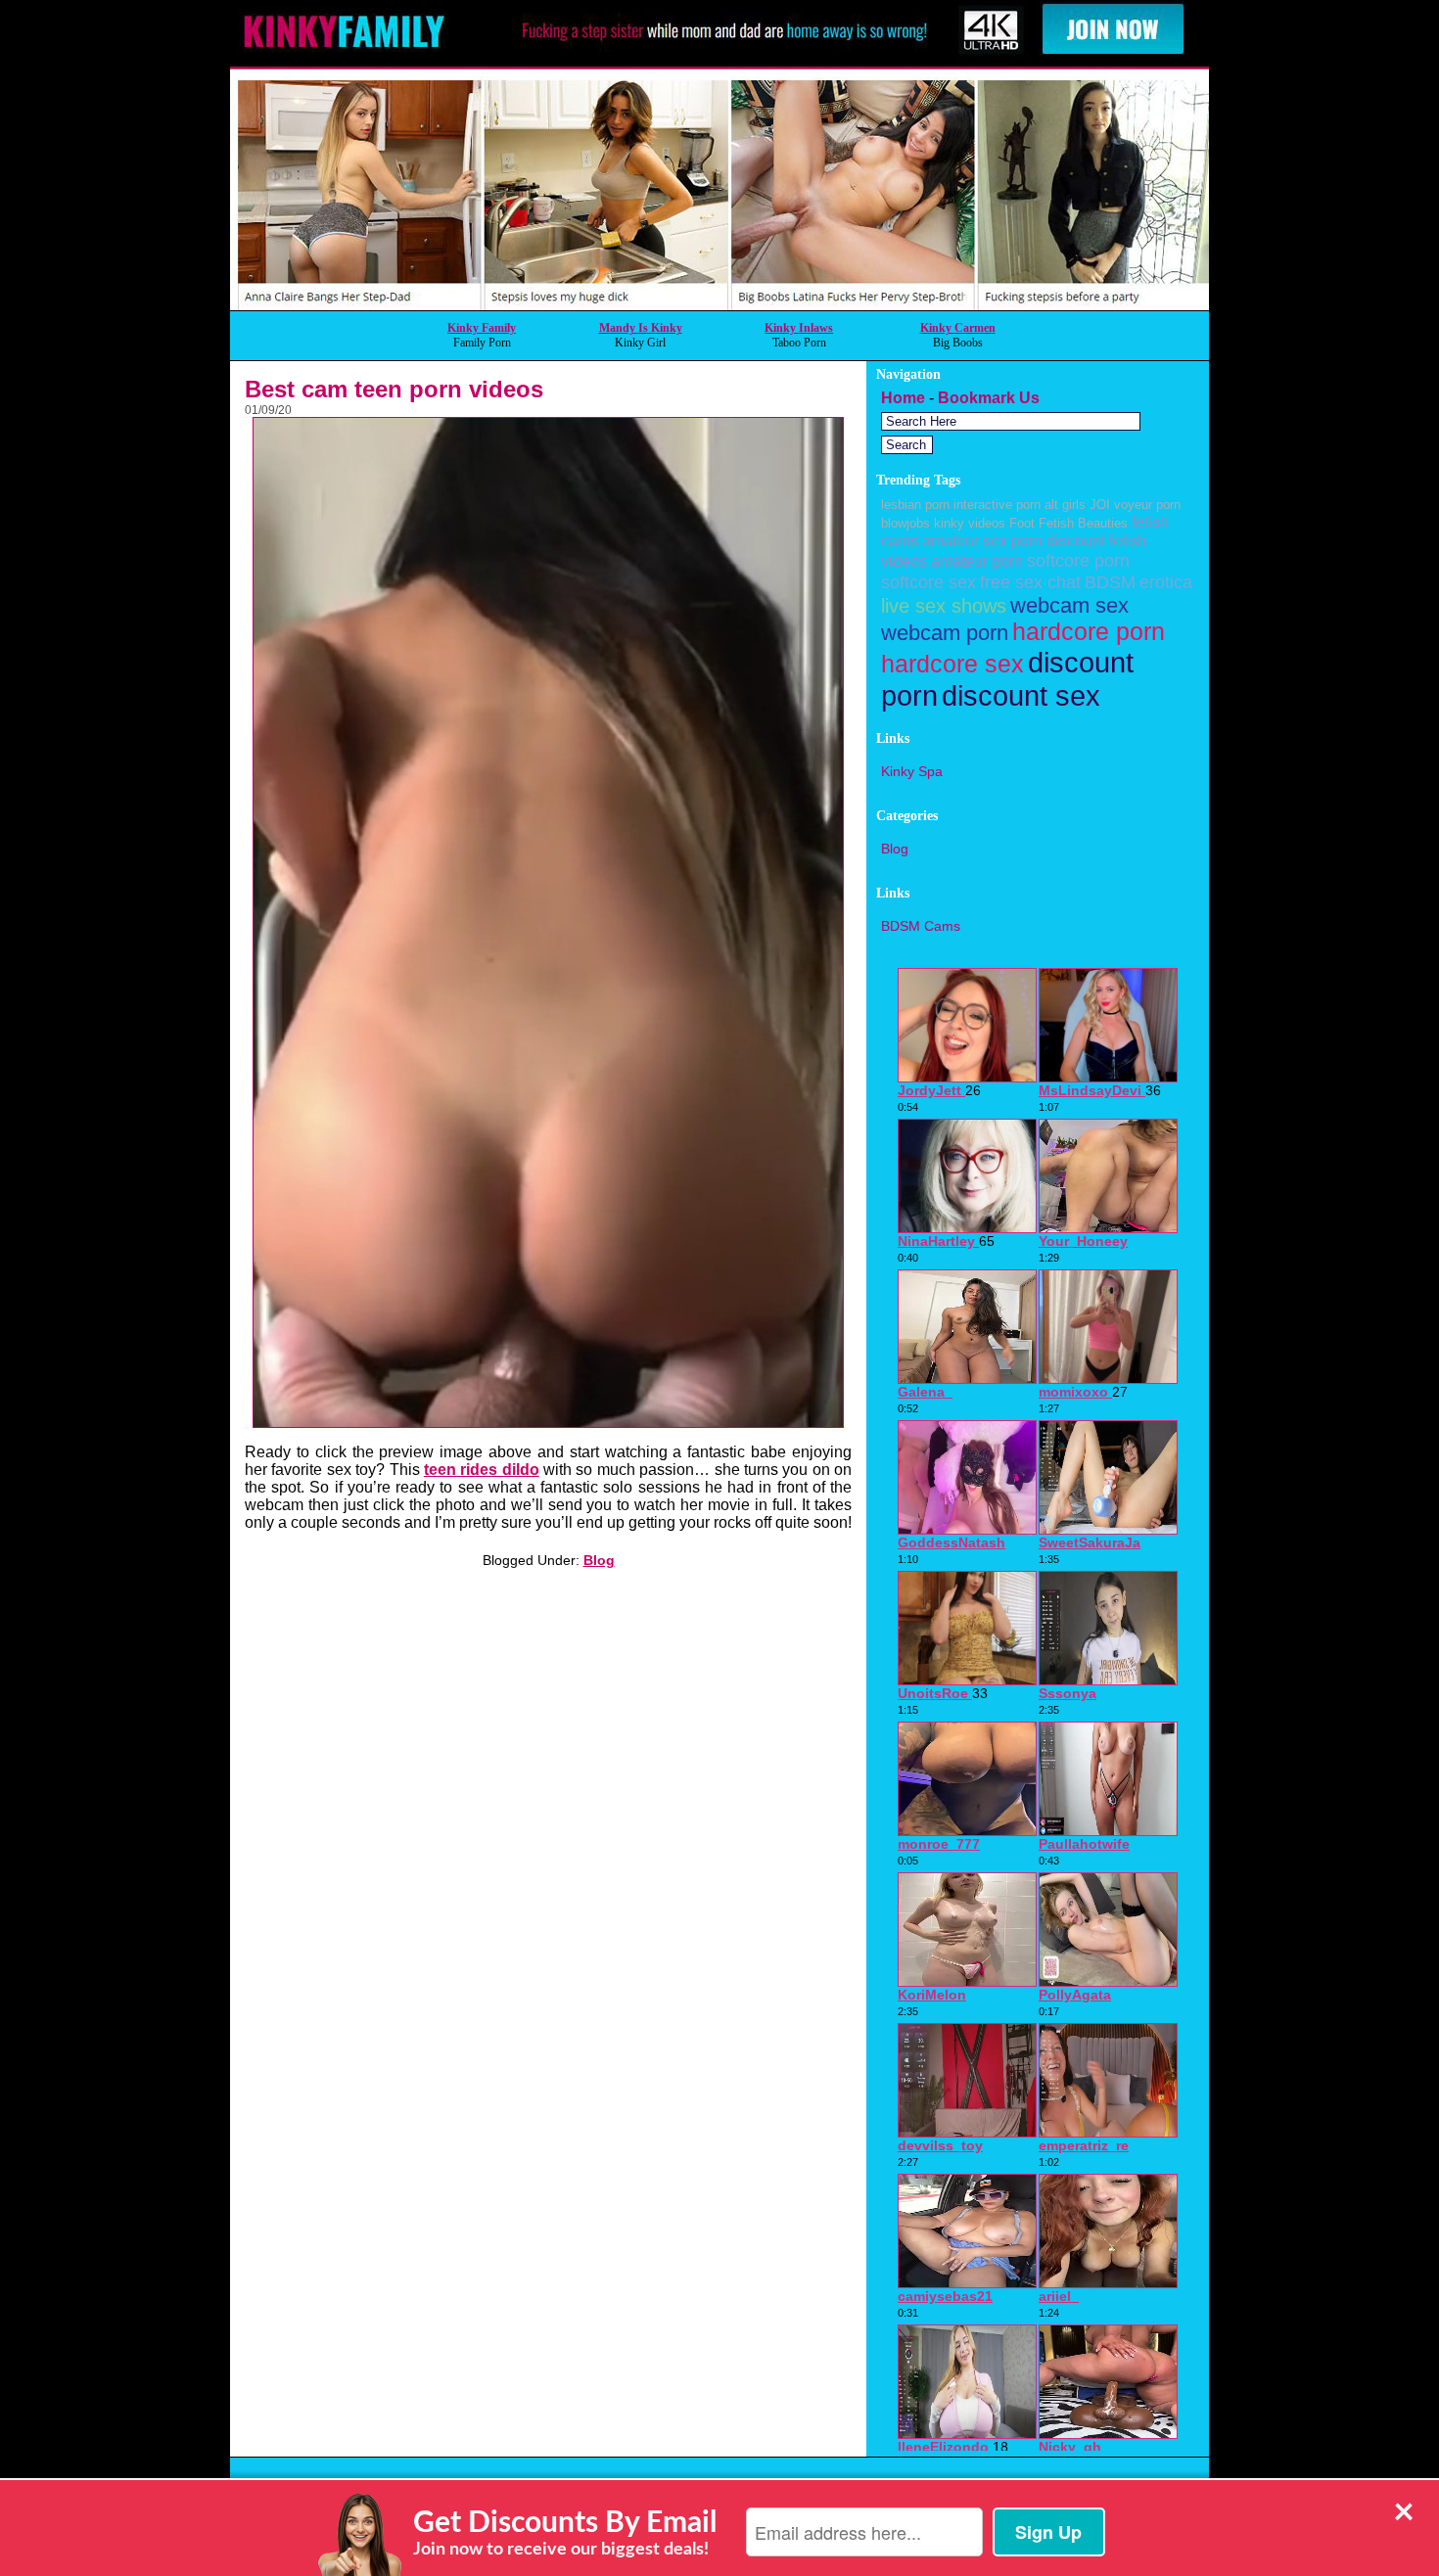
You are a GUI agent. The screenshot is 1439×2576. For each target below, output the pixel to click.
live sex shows (944, 606)
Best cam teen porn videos (394, 389)
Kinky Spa (912, 771)
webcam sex (1069, 605)
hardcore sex (952, 664)
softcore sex (928, 582)
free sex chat (1030, 582)
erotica (1166, 582)
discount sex (1021, 695)
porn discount (1058, 540)
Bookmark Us (989, 398)
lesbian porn (915, 505)
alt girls (1065, 505)
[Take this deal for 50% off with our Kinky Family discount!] (719, 305)
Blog (599, 1560)
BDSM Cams (921, 926)
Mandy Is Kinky (641, 328)
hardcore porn (1089, 632)
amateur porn (977, 561)
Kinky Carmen (958, 328)
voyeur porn (1147, 505)
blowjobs (905, 523)
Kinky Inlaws (799, 328)
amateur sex (965, 540)
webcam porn (945, 633)
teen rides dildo (482, 1470)
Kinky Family (482, 328)
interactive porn (997, 505)
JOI (1100, 505)
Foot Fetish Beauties (1068, 523)
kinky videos (970, 523)
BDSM (1110, 582)
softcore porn (1078, 560)
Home (903, 398)
